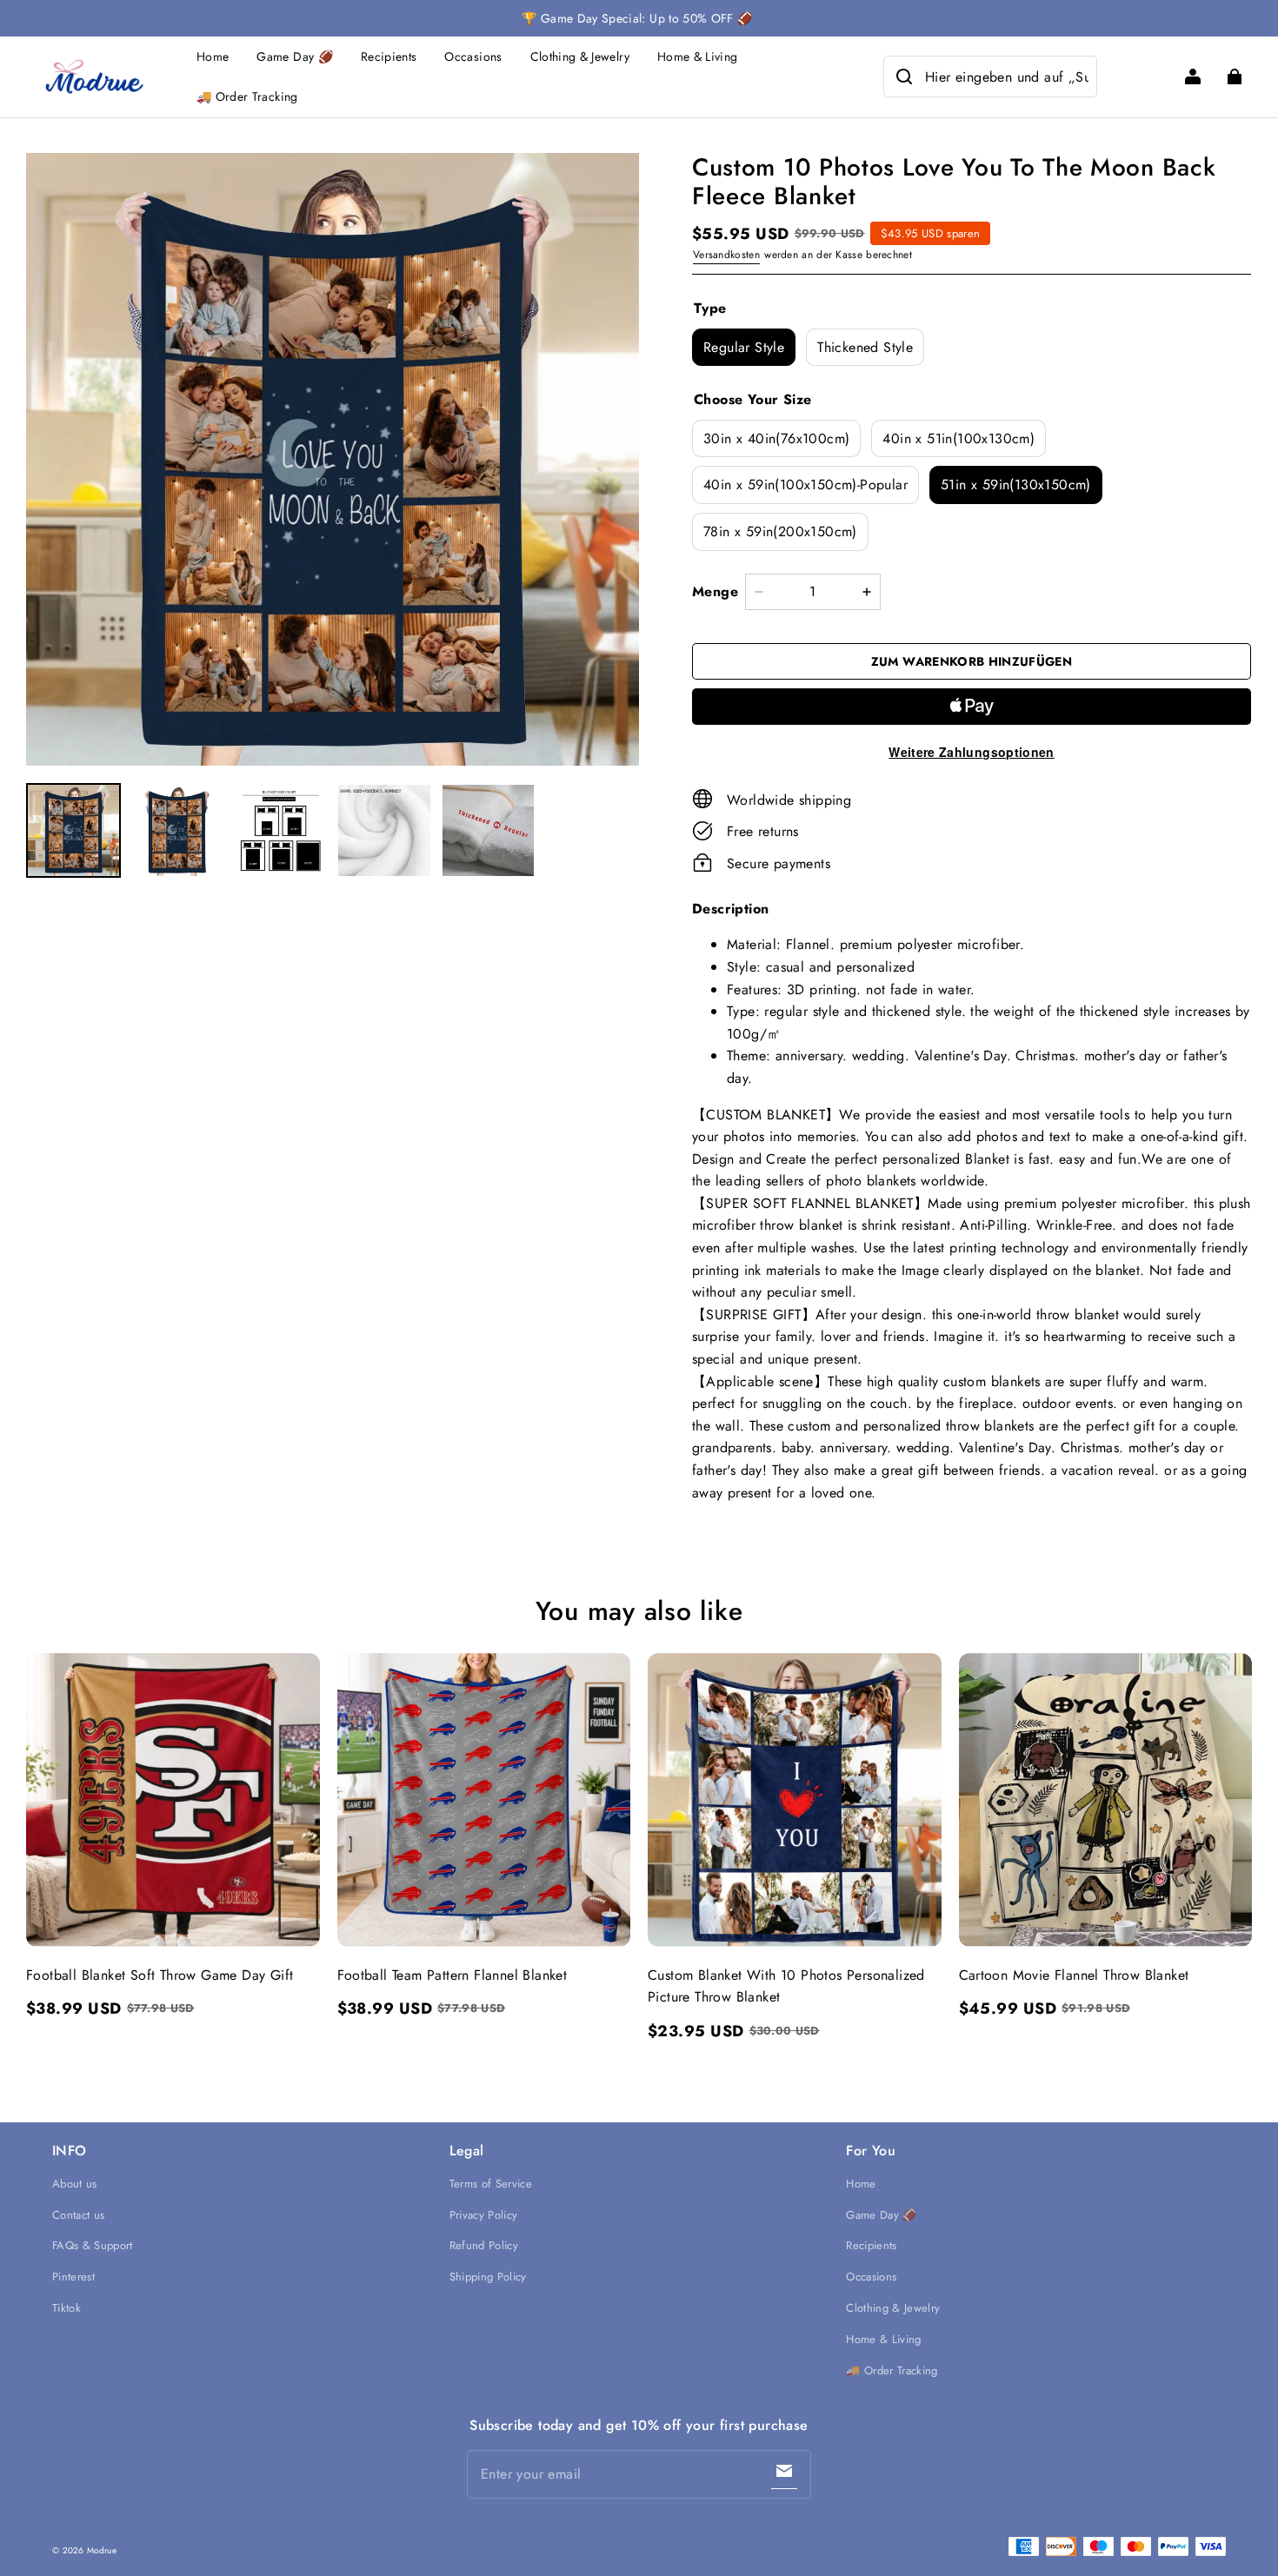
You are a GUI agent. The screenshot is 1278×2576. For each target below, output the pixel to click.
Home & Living (698, 56)
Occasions (473, 56)
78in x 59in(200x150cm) (780, 531)
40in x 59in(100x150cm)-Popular (805, 485)
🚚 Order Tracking (247, 96)
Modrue (102, 2550)
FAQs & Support (93, 2245)
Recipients (389, 56)
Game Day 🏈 (295, 56)
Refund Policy (484, 2245)
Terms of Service (491, 2184)
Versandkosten (726, 255)
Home (213, 56)
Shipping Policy (488, 2277)
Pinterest (73, 2277)
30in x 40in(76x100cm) (776, 438)
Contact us (78, 2215)
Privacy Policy (484, 2215)
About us (75, 2184)
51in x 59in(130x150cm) (1016, 485)
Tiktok (67, 2308)
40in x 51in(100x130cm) (958, 438)
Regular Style (744, 347)
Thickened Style (865, 347)
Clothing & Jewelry (580, 56)
